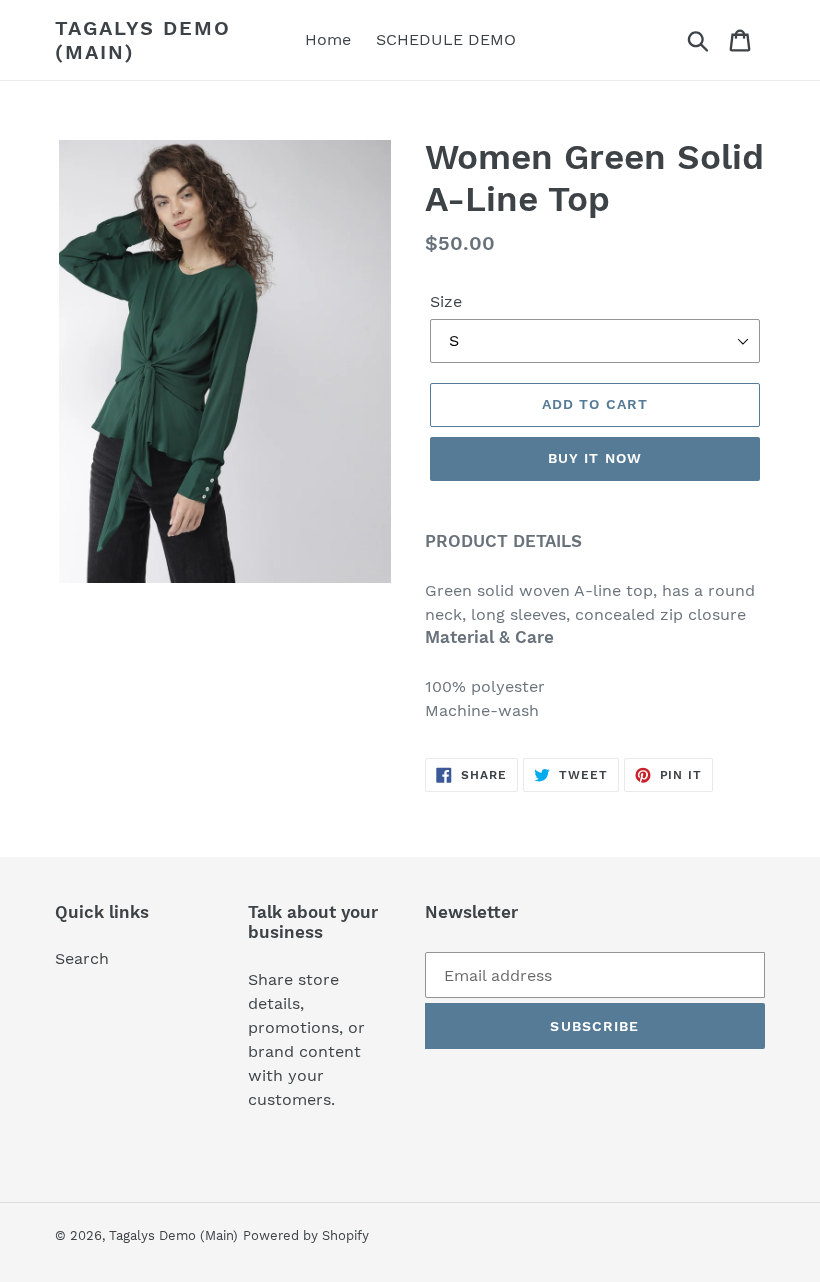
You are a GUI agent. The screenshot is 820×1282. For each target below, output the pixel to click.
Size (446, 301)
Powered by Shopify (306, 1235)
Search (82, 958)
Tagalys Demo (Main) (143, 40)
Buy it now (595, 458)
